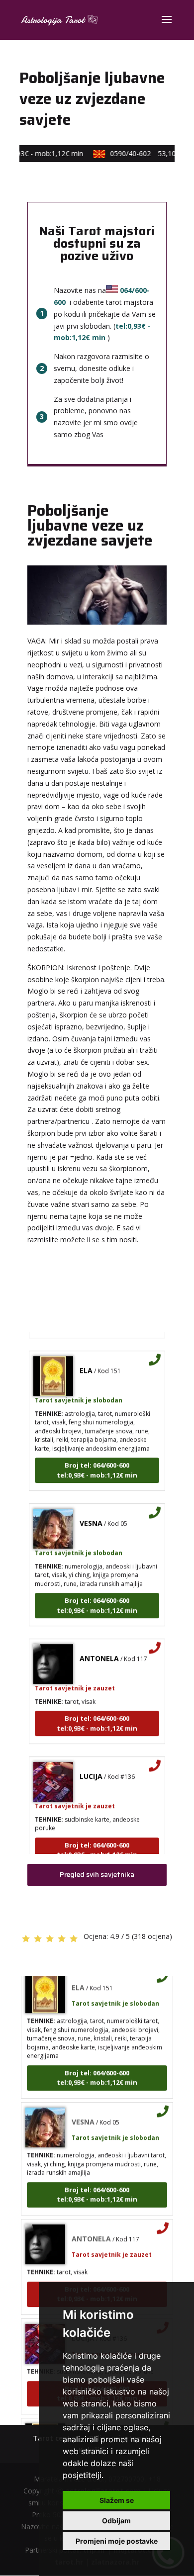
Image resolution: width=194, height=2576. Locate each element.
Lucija (91, 1769)
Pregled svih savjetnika (97, 1874)
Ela (86, 1363)
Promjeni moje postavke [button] (117, 2541)
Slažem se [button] (117, 2500)
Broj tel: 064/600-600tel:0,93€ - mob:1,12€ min (97, 1463)
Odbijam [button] (116, 2521)
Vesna (91, 1516)
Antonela (99, 1651)
